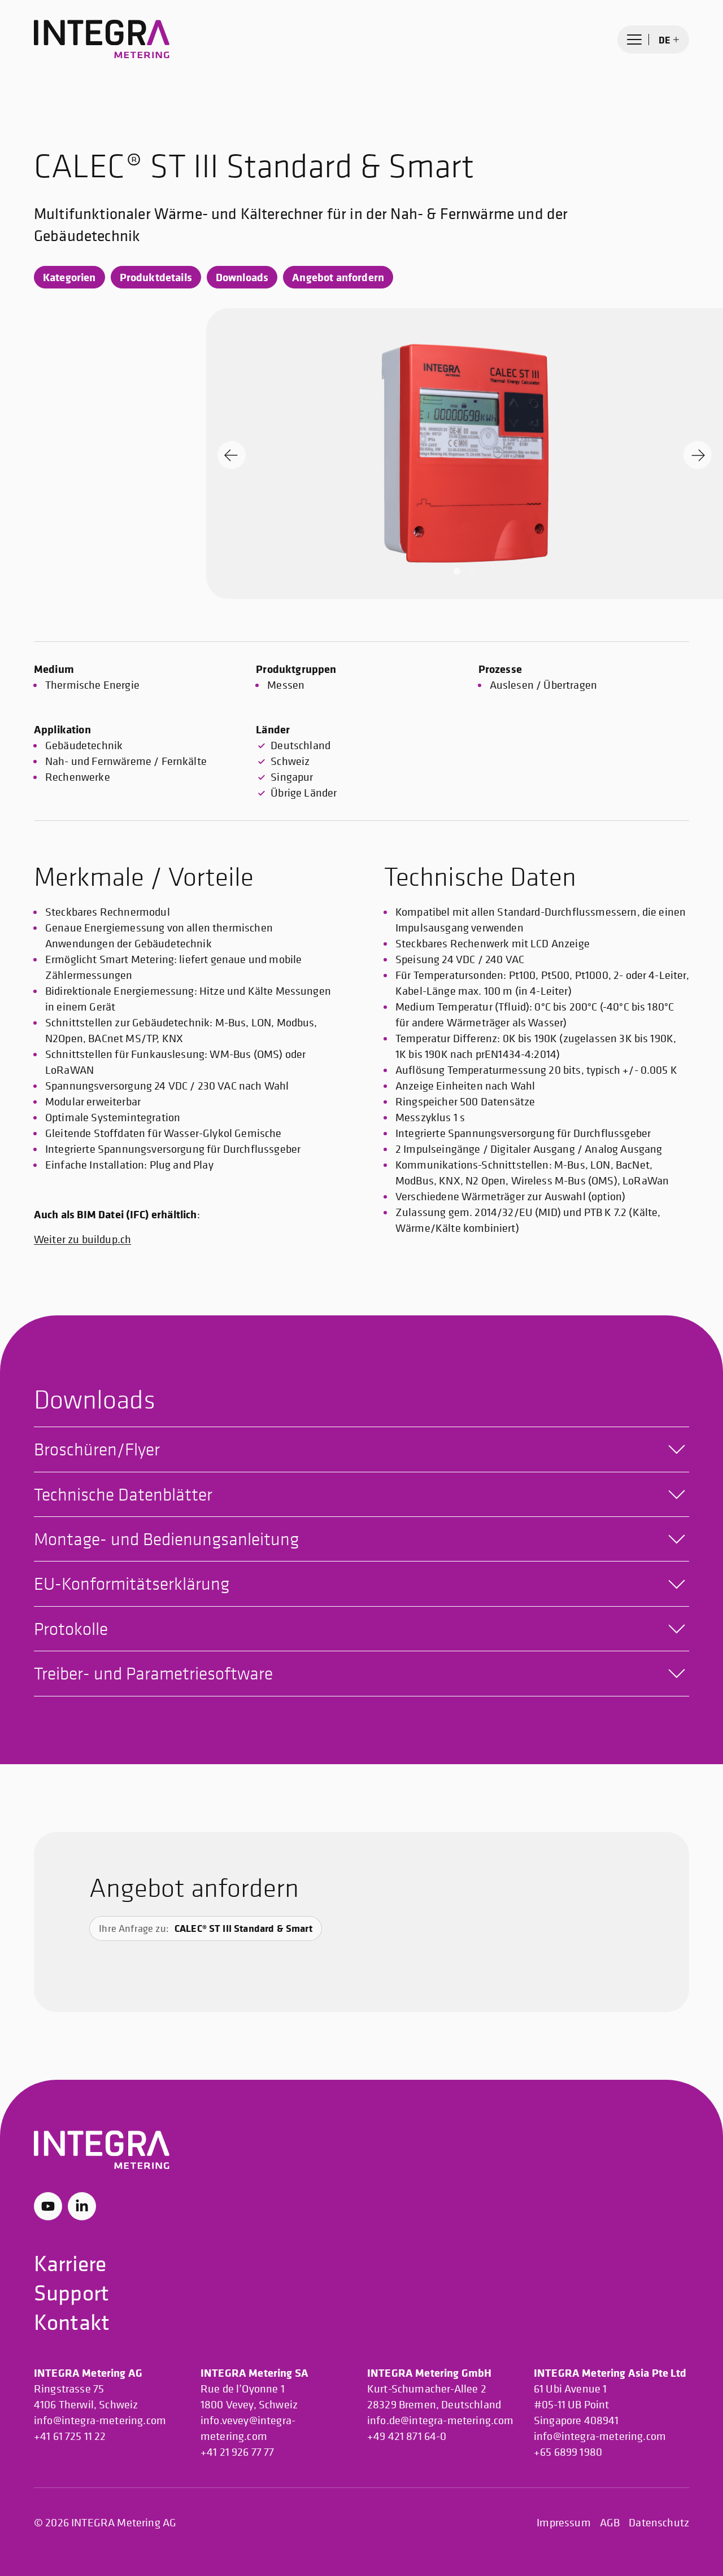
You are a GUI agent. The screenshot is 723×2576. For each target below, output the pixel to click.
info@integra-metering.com (100, 2420)
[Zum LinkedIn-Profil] (82, 2206)
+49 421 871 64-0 (407, 2436)
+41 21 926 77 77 (238, 2452)
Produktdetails (156, 277)
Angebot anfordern (338, 277)
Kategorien (69, 277)
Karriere (70, 2263)
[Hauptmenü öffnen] (634, 40)
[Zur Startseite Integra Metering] (102, 40)
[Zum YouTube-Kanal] (48, 2206)
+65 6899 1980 (568, 2452)
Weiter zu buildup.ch (82, 1239)
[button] (457, 571)
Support (71, 2292)
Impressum (563, 2523)
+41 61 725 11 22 (70, 2436)
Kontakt (72, 2322)
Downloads (242, 277)
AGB (610, 2523)
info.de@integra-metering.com (440, 2420)
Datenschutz (659, 2523)
